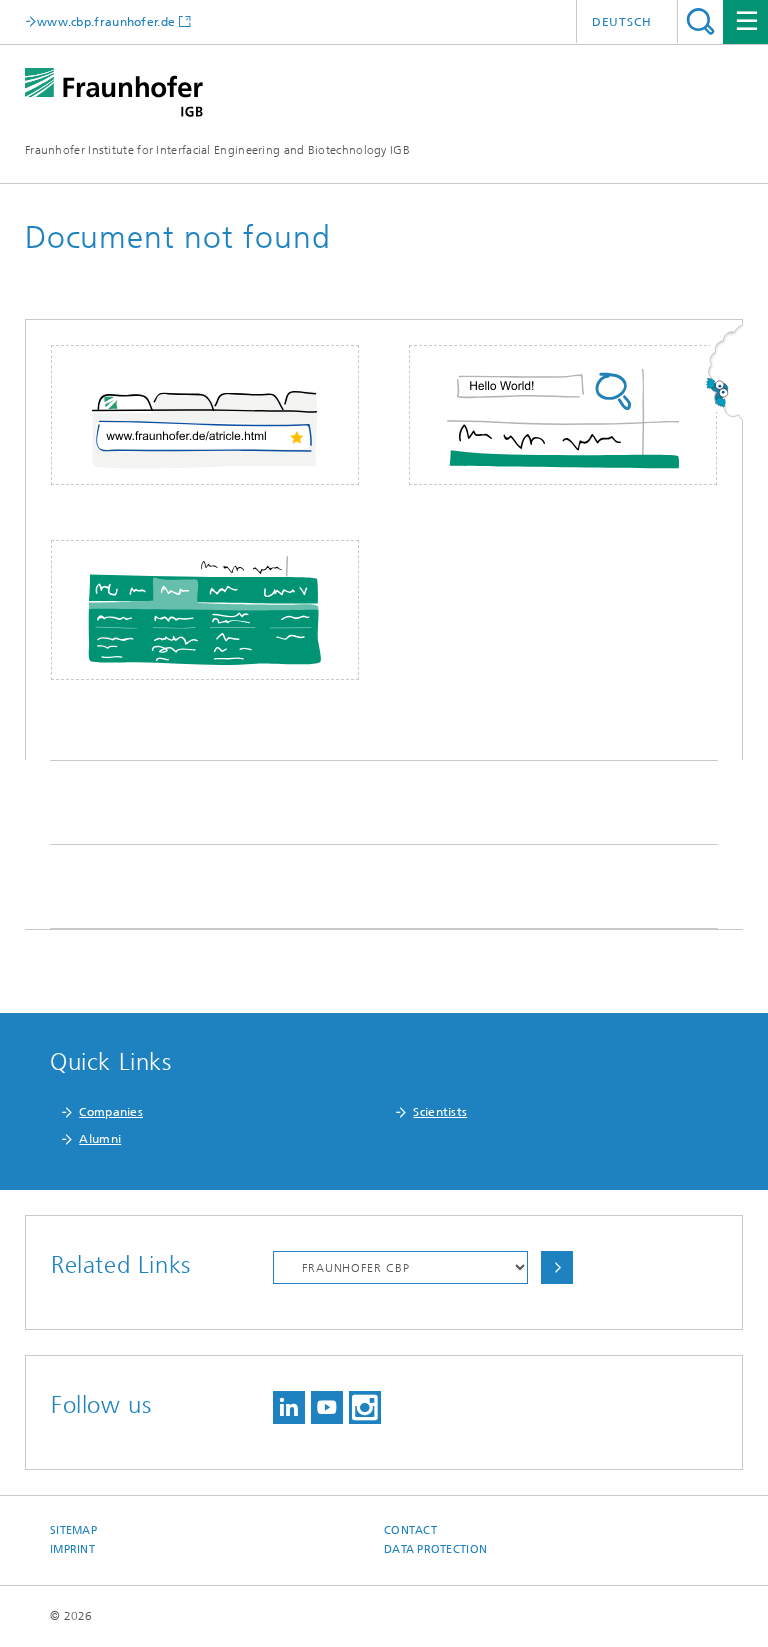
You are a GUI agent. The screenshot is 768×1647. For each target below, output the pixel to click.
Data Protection (435, 1549)
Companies (111, 1112)
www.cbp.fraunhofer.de (106, 21)
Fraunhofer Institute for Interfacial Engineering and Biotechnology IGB (217, 150)
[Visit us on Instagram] (365, 1407)
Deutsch (622, 22)
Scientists (440, 1112)
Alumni (100, 1139)
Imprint (72, 1549)
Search (700, 21)
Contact (410, 1530)
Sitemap (73, 1530)
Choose (557, 1267)
